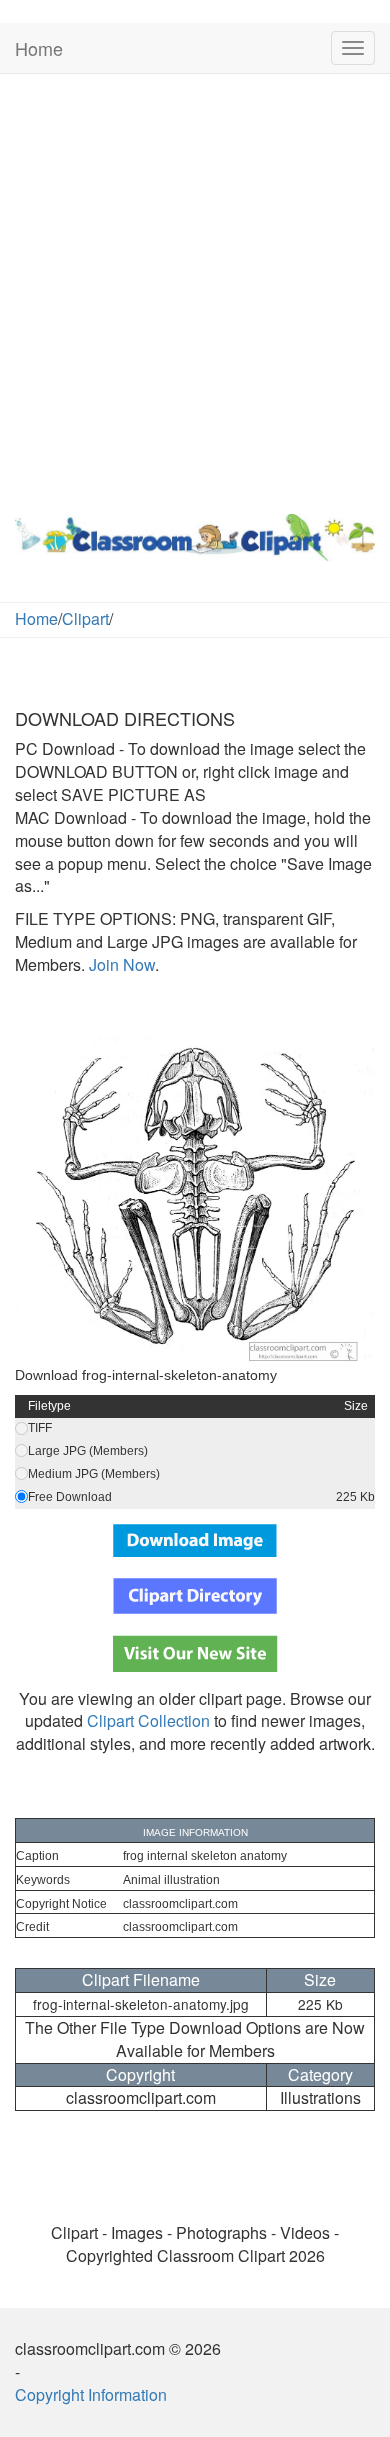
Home (39, 48)
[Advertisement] (195, 289)
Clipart (85, 618)
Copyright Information (91, 2394)
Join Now (120, 964)
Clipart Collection (148, 1720)
